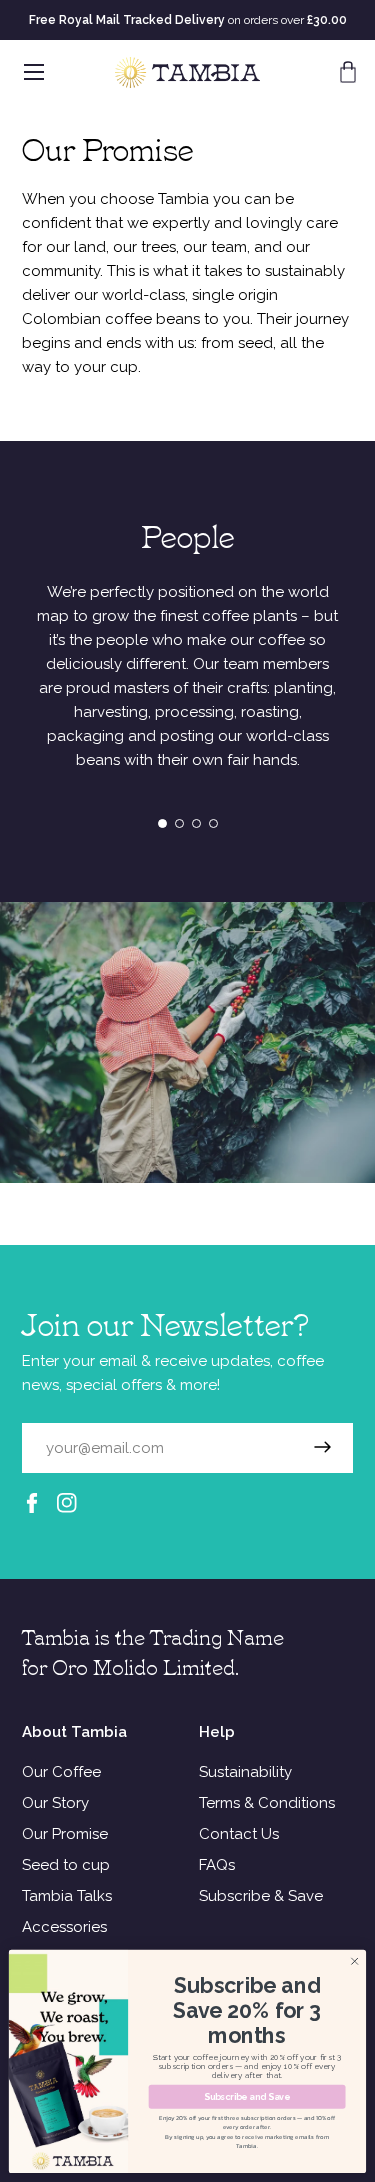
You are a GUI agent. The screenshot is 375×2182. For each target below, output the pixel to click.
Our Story (55, 1803)
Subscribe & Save (261, 1896)
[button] (348, 72)
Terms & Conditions (267, 1803)
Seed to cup (66, 1865)
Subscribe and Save (246, 2096)
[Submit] (322, 1448)
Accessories (64, 1927)
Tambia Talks (67, 1896)
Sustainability (245, 1772)
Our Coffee (61, 1772)
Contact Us (239, 1834)
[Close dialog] (355, 1961)
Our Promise (65, 1834)
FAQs (217, 1865)
